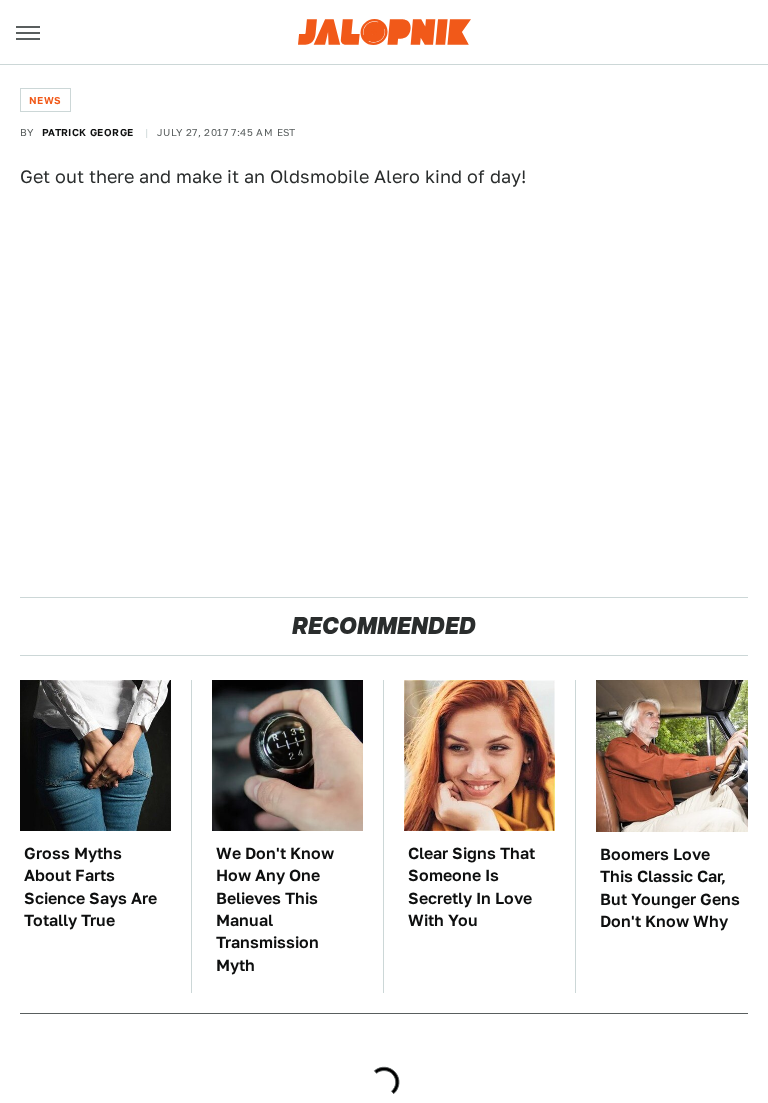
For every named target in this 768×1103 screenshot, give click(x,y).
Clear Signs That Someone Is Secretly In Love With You (471, 887)
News (45, 100)
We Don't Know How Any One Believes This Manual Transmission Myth (275, 909)
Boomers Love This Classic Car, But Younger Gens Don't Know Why (670, 888)
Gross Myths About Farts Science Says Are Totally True (90, 887)
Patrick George (88, 132)
